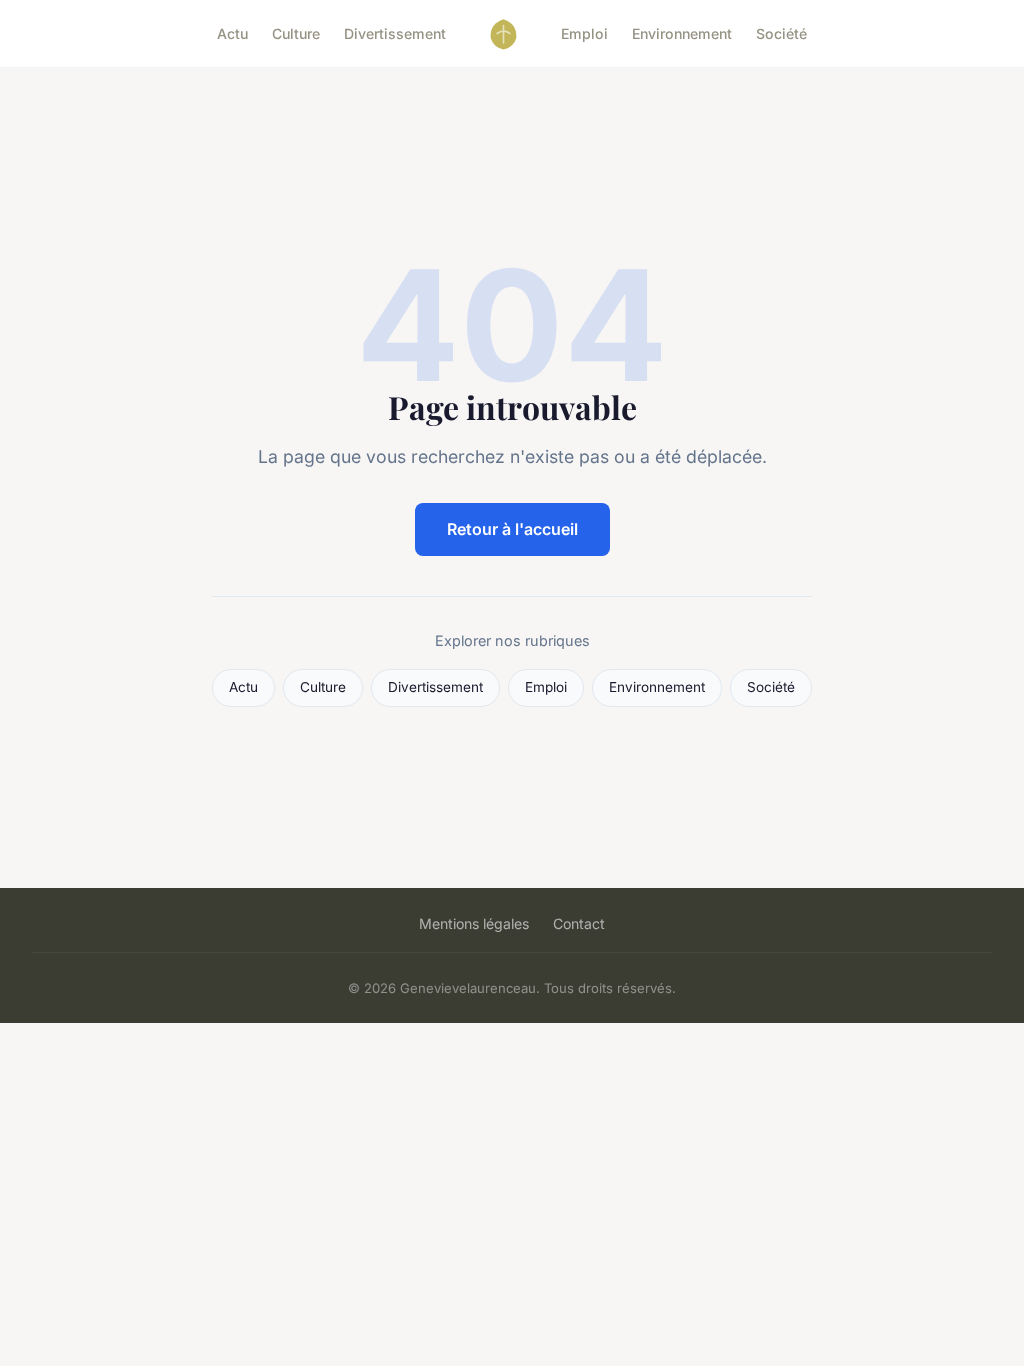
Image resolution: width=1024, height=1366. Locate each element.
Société (781, 33)
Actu (232, 33)
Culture (296, 33)
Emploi (584, 33)
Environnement (682, 33)
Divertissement (395, 33)
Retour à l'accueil (512, 529)
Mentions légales (474, 923)
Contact (579, 923)
